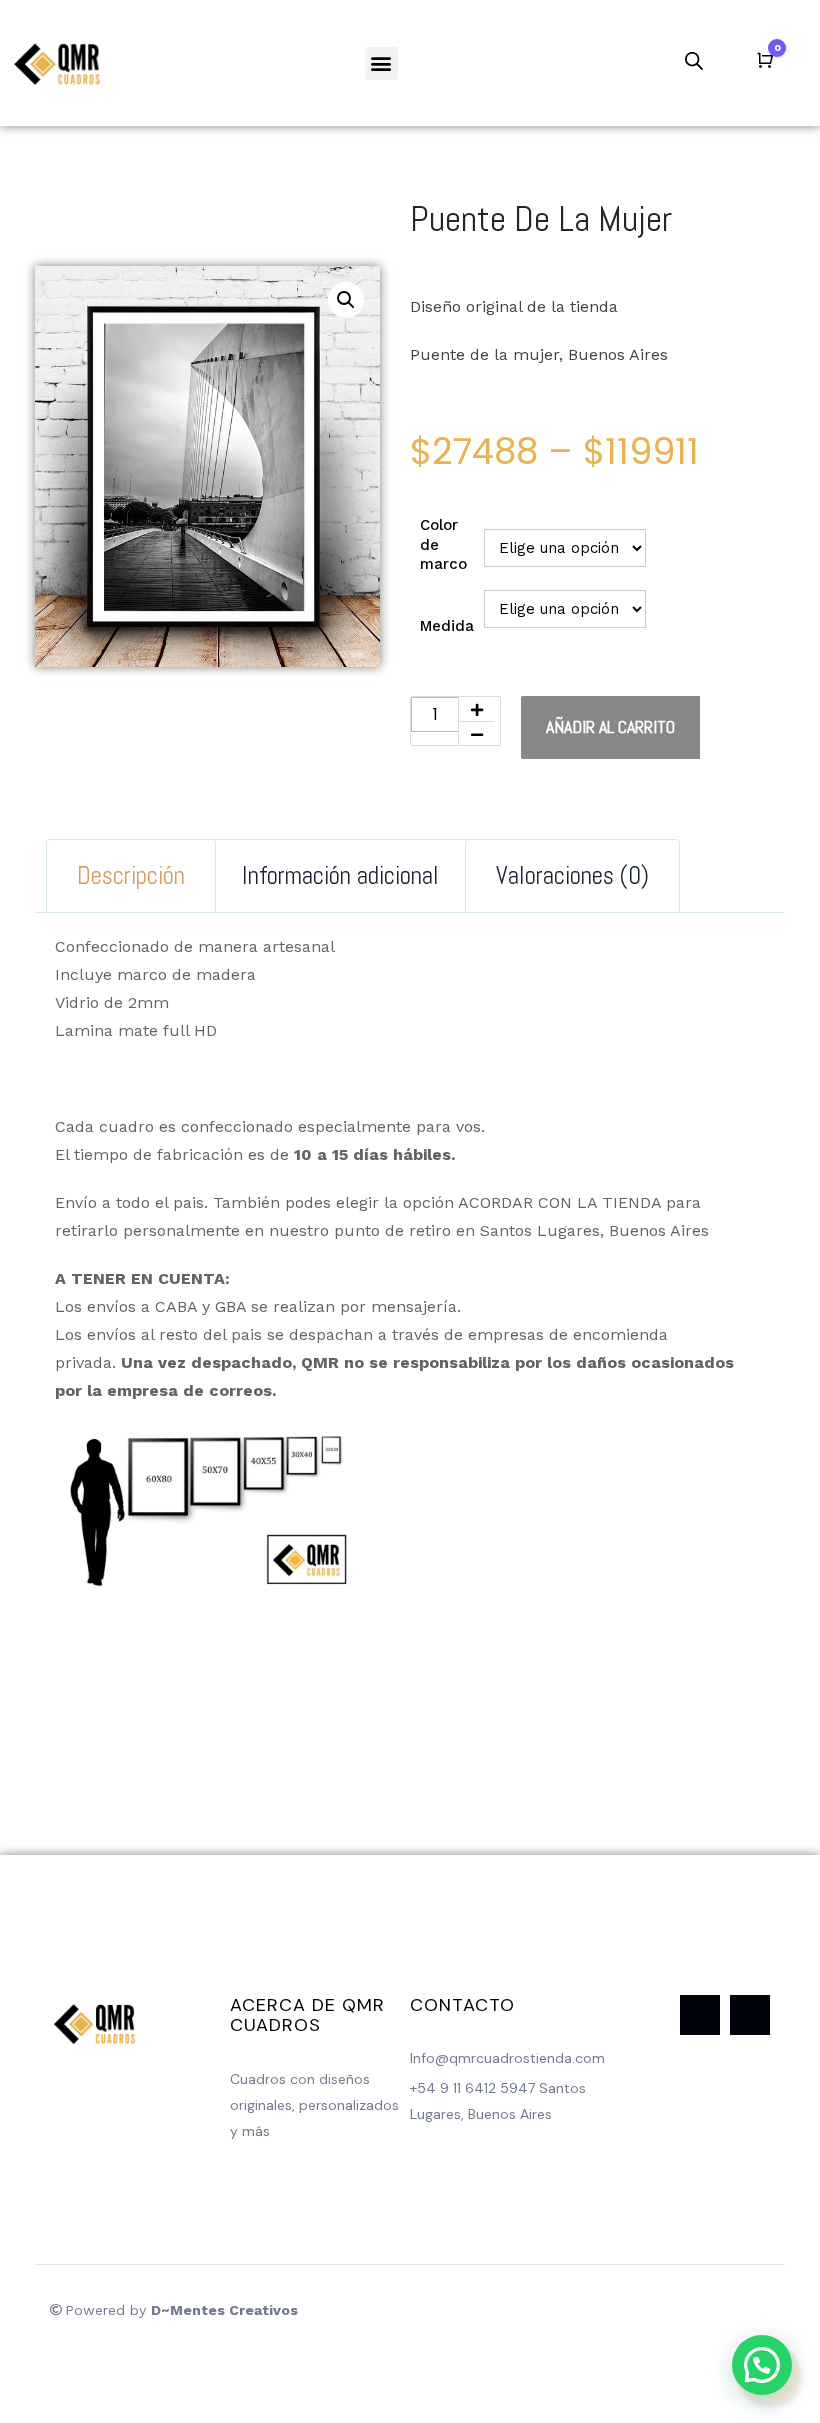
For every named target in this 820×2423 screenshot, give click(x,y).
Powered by (181, 2310)
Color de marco (443, 544)
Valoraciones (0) (572, 875)
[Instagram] (750, 2015)
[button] (381, 63)
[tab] (131, 876)
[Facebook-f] (700, 2015)
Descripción (131, 875)
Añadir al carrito (610, 726)
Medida (447, 626)
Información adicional (340, 875)
